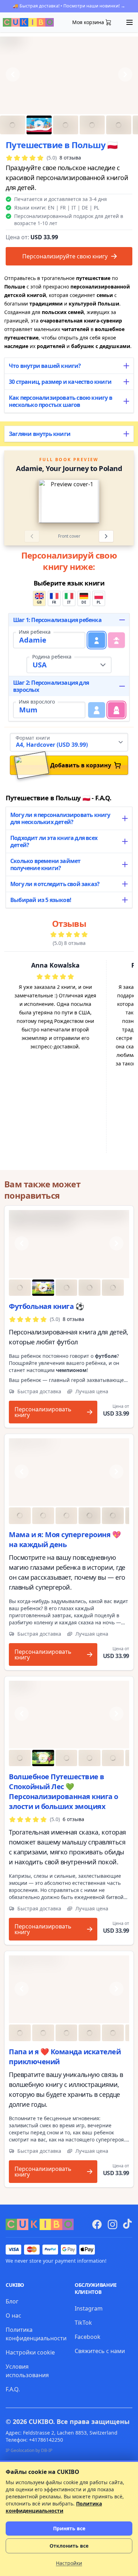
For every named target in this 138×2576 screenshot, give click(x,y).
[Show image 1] (13, 125)
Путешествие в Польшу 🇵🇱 (62, 145)
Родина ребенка (52, 657)
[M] (97, 710)
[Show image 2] (39, 125)
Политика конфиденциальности (54, 2507)
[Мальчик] (97, 640)
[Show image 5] (119, 125)
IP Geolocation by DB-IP (29, 2450)
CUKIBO (41, 2421)
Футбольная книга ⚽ (46, 1306)
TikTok (83, 2323)
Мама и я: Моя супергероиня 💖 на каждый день (65, 1539)
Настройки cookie (30, 2352)
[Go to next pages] (119, 502)
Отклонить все (69, 2546)
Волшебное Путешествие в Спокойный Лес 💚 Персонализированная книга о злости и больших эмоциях (64, 1791)
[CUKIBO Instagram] (113, 2224)
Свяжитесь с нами (100, 2351)
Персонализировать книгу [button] (43, 1412)
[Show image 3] (66, 125)
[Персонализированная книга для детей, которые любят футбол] (69, 1244)
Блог (12, 2301)
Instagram (89, 2308)
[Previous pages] (32, 536)
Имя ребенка (35, 632)
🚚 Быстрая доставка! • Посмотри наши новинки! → (69, 6)
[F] (116, 710)
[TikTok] (127, 2224)
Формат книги (33, 738)
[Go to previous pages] (19, 502)
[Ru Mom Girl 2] (69, 1472)
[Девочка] (116, 640)
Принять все (69, 2528)
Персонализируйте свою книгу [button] (65, 256)
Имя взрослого (37, 702)
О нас (13, 2315)
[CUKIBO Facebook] (97, 2224)
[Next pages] (106, 536)
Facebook (88, 2337)
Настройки (69, 2563)
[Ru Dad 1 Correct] (69, 1989)
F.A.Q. (13, 2389)
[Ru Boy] (69, 1715)
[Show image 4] (92, 125)
